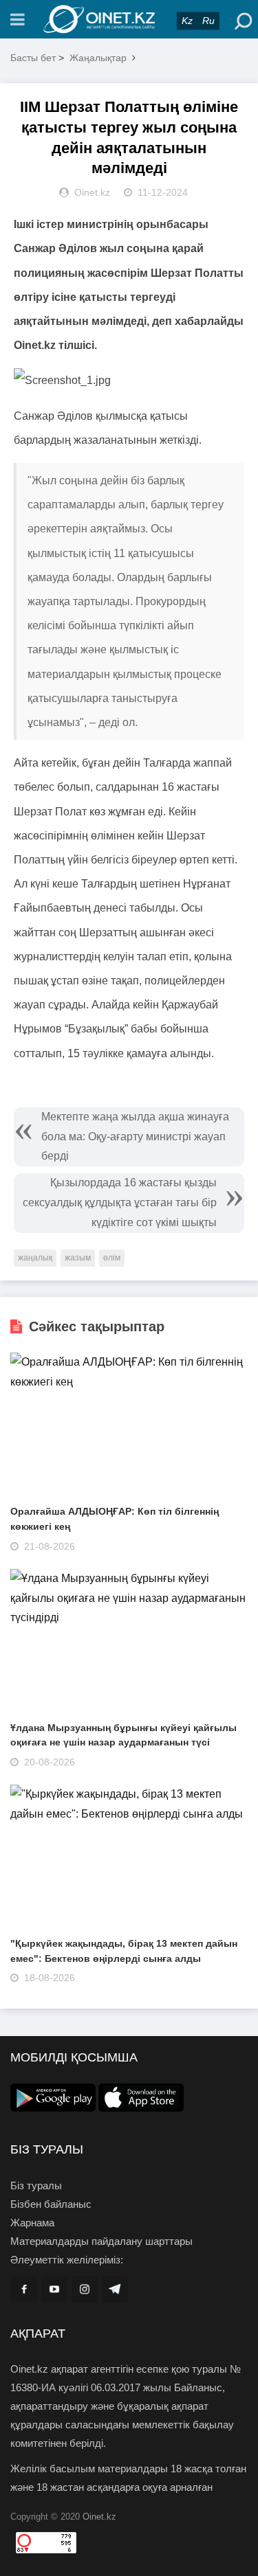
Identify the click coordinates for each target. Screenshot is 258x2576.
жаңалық (35, 1258)
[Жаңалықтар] (129, 19)
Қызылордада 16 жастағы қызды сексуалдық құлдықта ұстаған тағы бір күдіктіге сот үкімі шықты (120, 1202)
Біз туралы (36, 2185)
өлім (112, 1258)
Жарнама (32, 2223)
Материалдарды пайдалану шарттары (101, 2241)
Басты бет (33, 58)
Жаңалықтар (98, 58)
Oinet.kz (99, 2517)
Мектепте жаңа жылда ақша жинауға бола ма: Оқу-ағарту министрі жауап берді (135, 1137)
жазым (78, 1258)
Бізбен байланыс (51, 2204)
